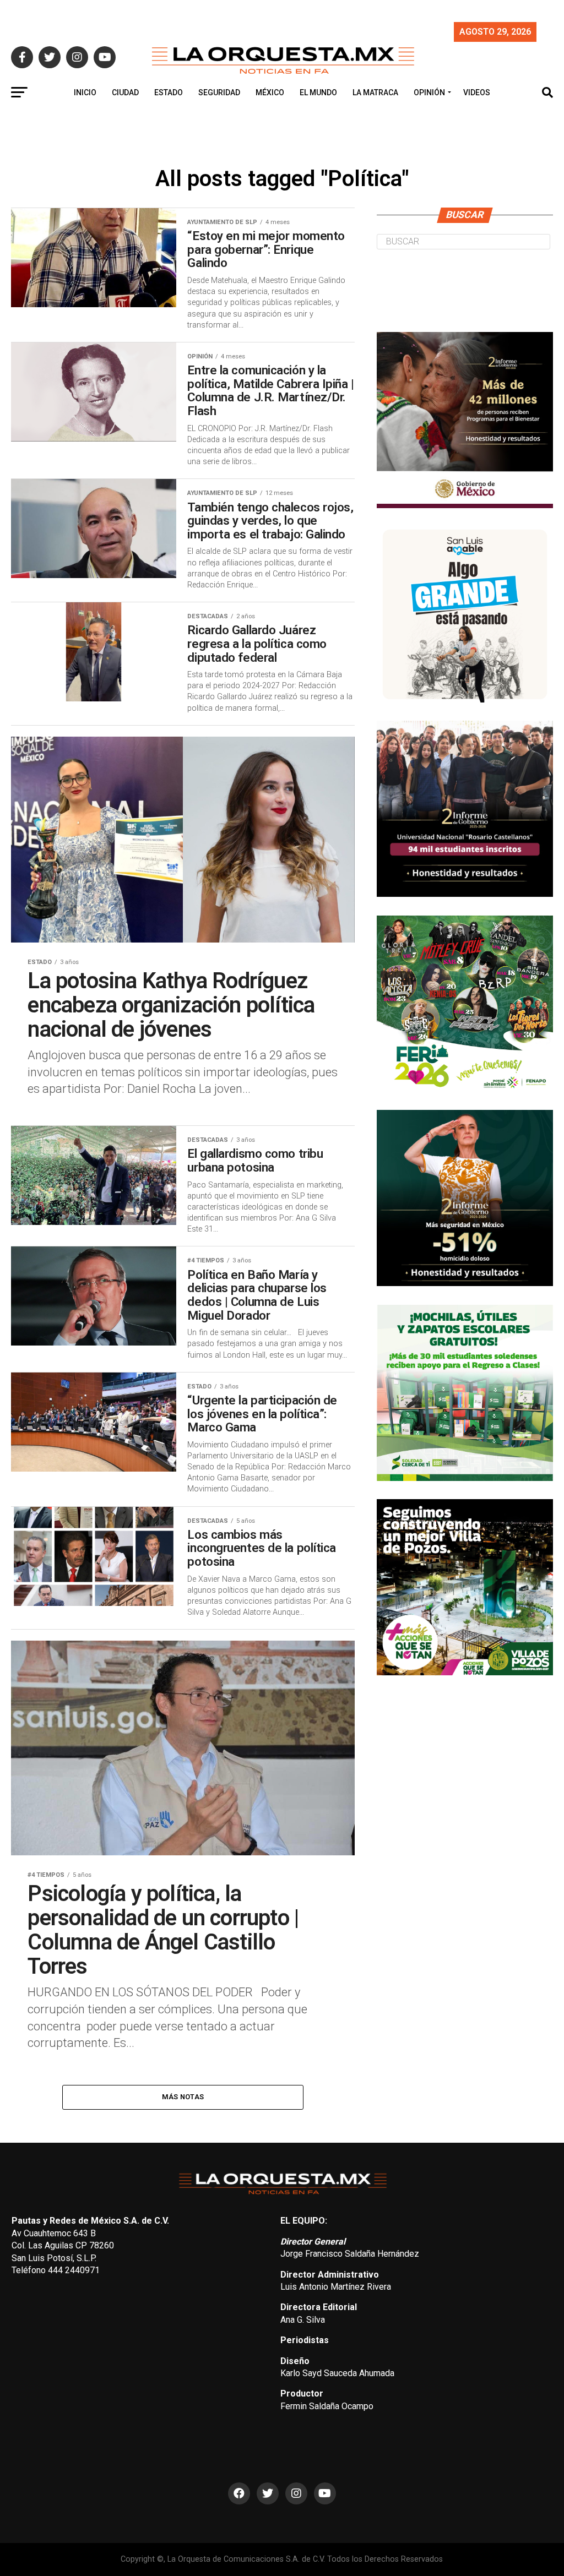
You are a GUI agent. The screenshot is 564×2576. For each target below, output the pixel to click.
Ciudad (125, 92)
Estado (169, 92)
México (270, 92)
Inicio (85, 92)
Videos (477, 92)
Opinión (429, 92)
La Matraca (375, 92)
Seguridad (219, 92)
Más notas (183, 2097)
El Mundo (318, 92)
